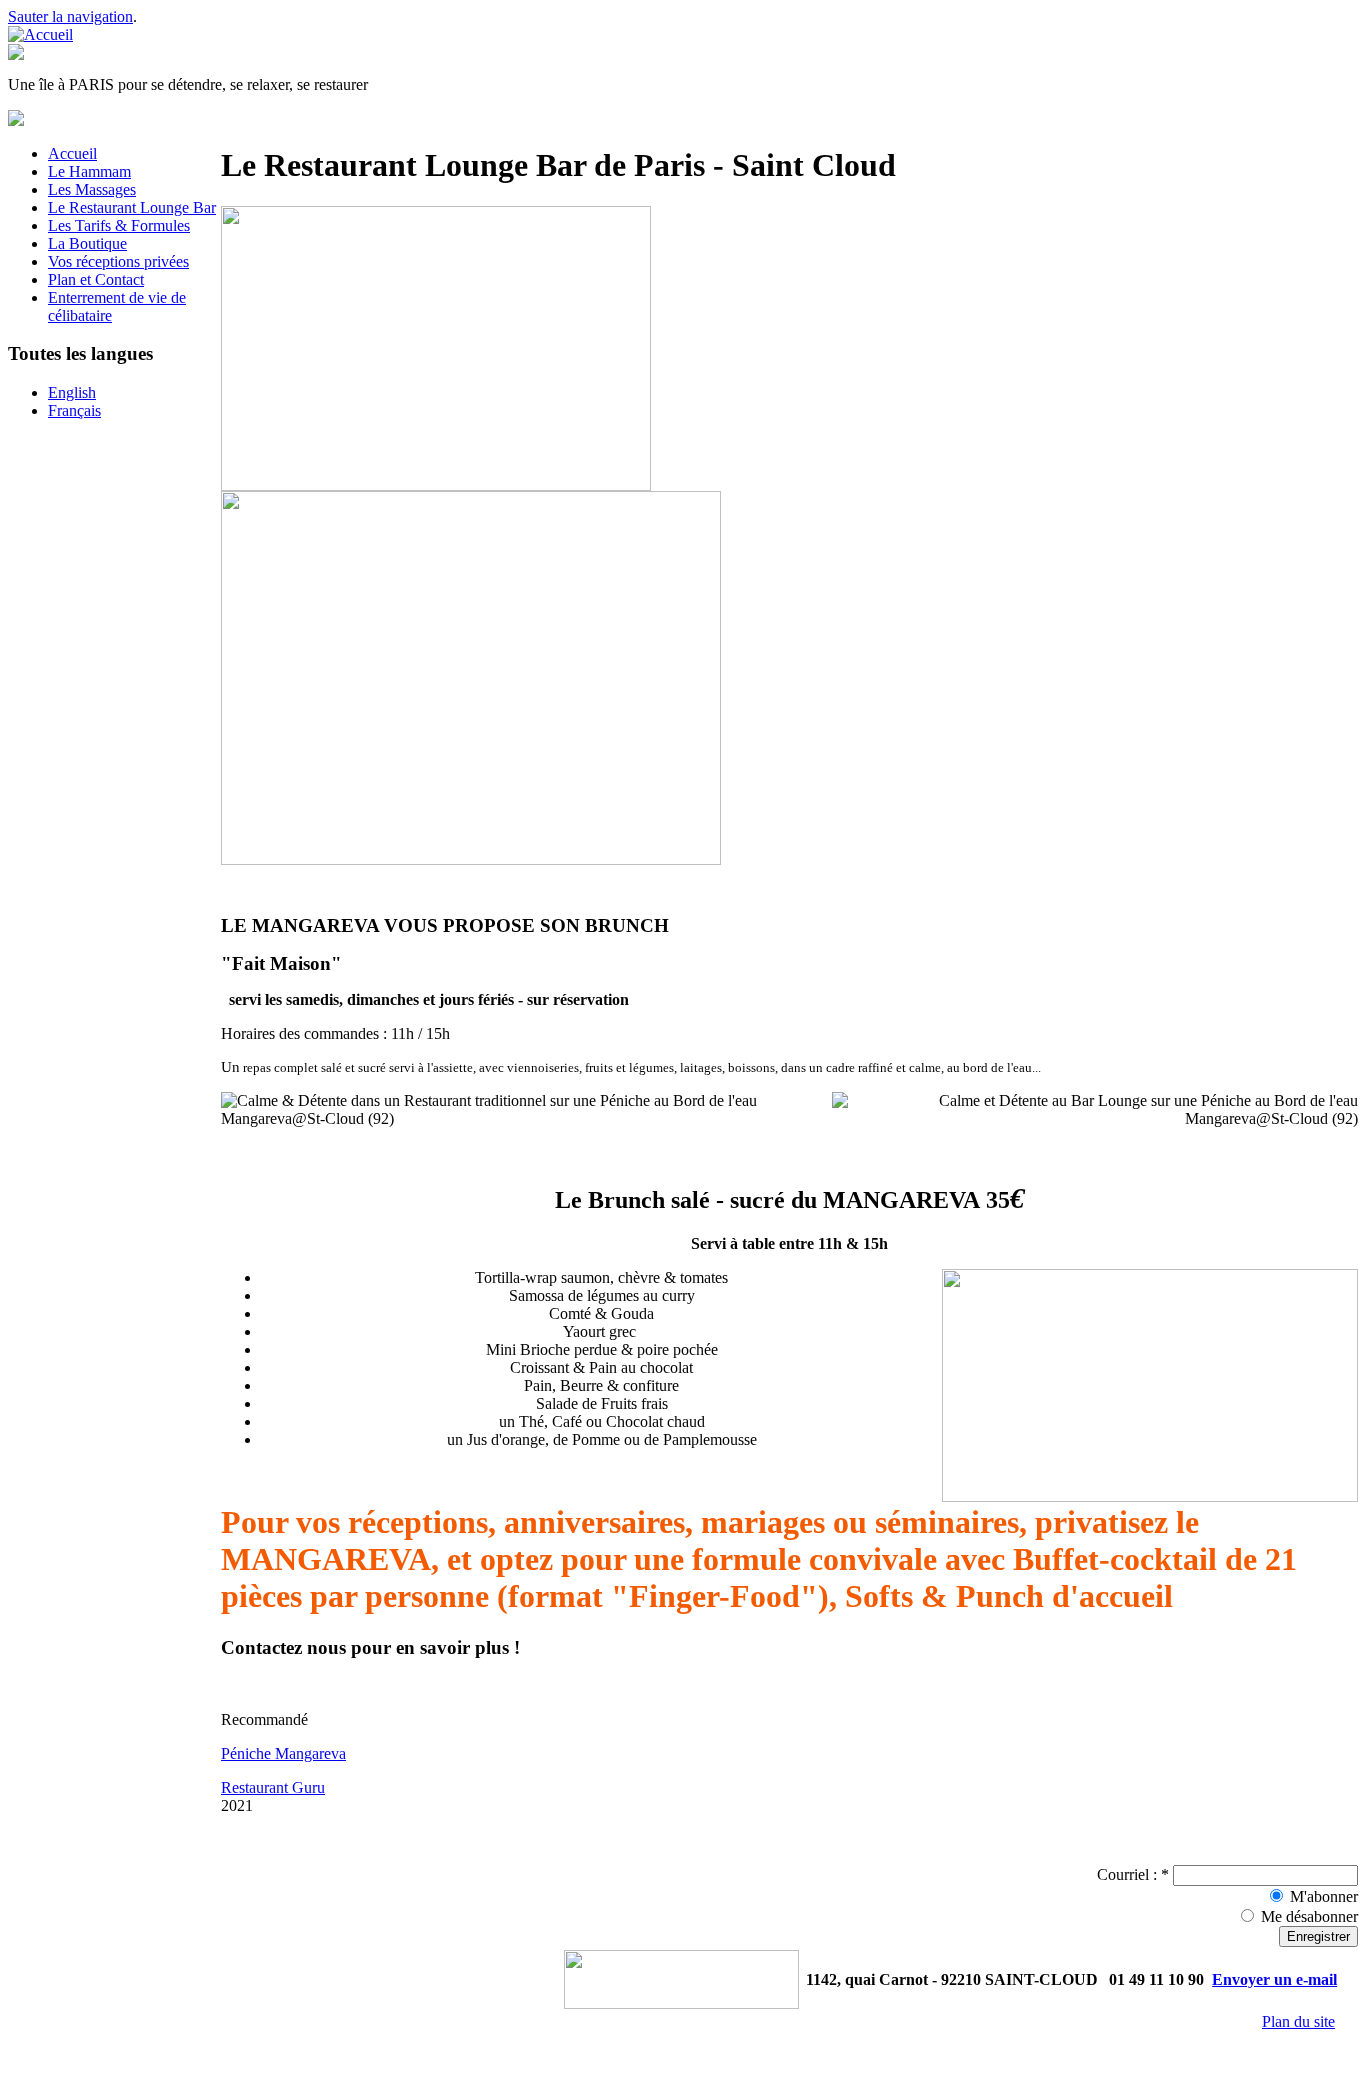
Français (74, 410)
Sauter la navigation (70, 16)
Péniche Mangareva (283, 1753)
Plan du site (1298, 2021)
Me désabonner (1307, 1916)
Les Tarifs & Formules (119, 225)
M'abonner (1322, 1896)
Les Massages (92, 189)
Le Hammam (89, 171)
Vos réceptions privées (118, 261)
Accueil (72, 153)
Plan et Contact (96, 279)
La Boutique (87, 243)
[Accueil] (40, 34)
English (72, 392)
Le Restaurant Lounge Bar (132, 207)
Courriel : (1133, 1874)
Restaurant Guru (273, 1787)
